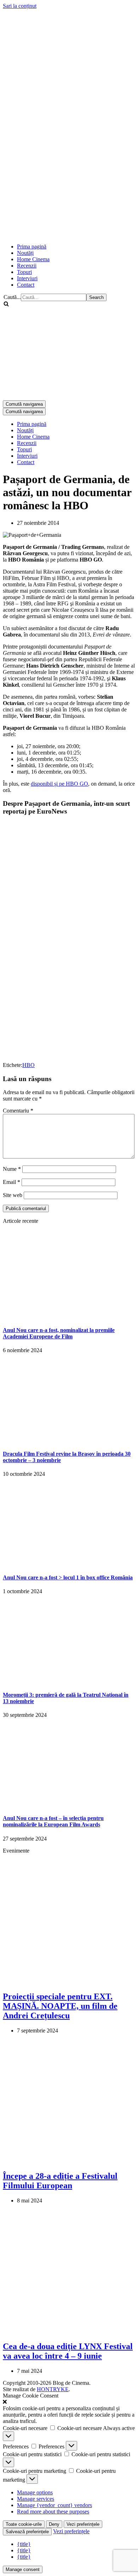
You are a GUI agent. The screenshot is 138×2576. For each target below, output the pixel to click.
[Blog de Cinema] (69, 54)
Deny (54, 2524)
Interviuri (27, 278)
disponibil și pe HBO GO (59, 784)
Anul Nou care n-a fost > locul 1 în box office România (68, 1577)
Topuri (24, 272)
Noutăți (25, 253)
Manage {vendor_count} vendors (54, 2505)
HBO (28, 1065)
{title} (24, 2544)
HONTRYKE (53, 2389)
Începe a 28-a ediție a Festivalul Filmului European (60, 2181)
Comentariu (18, 1111)
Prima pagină (32, 247)
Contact (26, 285)
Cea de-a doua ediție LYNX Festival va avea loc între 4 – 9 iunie (68, 2351)
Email (11, 1182)
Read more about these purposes (53, 2512)
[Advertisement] (69, 168)
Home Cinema (33, 259)
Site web (13, 1195)
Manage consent (23, 2569)
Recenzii (27, 266)
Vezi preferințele (83, 2524)
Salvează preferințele (27, 2532)
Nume (12, 1169)
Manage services (36, 2499)
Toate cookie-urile (24, 2524)
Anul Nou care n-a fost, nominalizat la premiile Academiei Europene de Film (59, 1333)
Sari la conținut (20, 6)
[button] (69, 2402)
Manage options (35, 2492)
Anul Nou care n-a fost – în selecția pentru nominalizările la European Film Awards (53, 1821)
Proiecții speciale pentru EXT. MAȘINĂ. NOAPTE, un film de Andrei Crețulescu (60, 2006)
